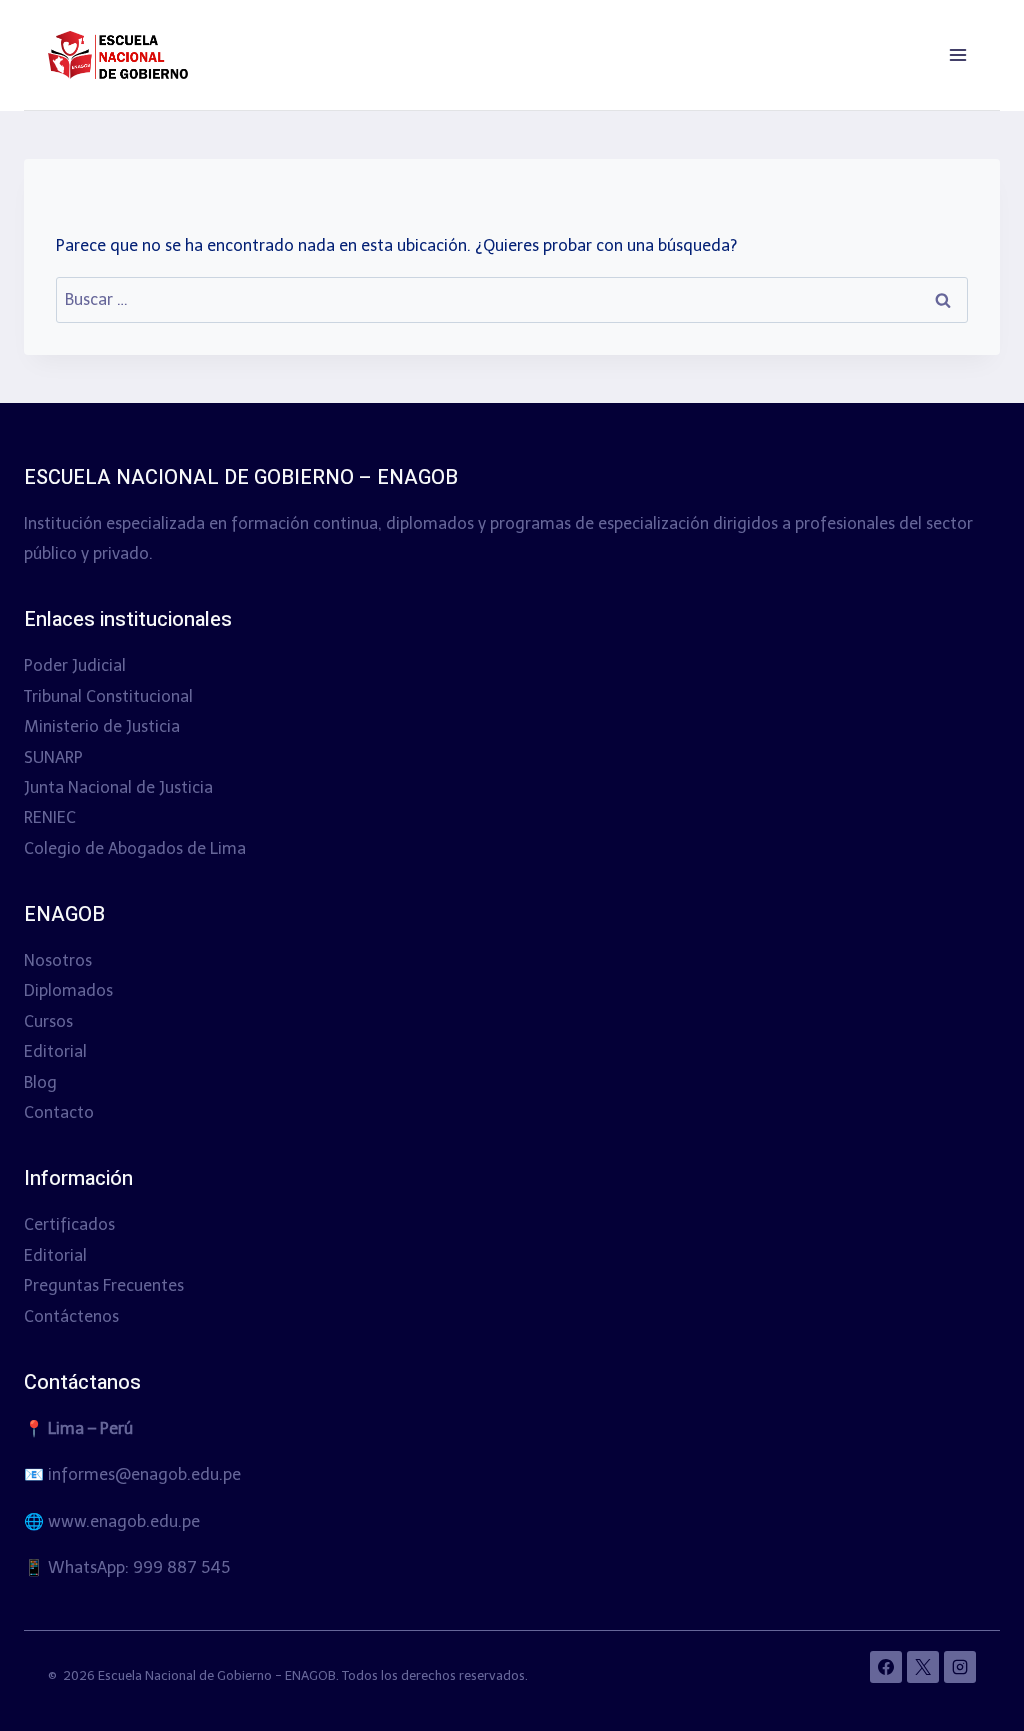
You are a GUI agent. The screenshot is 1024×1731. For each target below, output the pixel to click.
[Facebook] (886, 1667)
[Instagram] (960, 1667)
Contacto (59, 1112)
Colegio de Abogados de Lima (135, 848)
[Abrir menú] (957, 54)
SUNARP (53, 757)
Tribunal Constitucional (108, 696)
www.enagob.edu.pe (124, 1521)
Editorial (55, 1051)
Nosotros (58, 960)
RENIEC (50, 817)
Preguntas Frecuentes (104, 1285)
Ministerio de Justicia (102, 726)
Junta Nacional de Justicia (118, 787)
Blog (40, 1082)
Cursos (48, 1021)
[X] (923, 1667)
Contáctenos (71, 1316)
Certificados (69, 1224)
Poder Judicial (75, 665)
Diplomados (68, 990)
